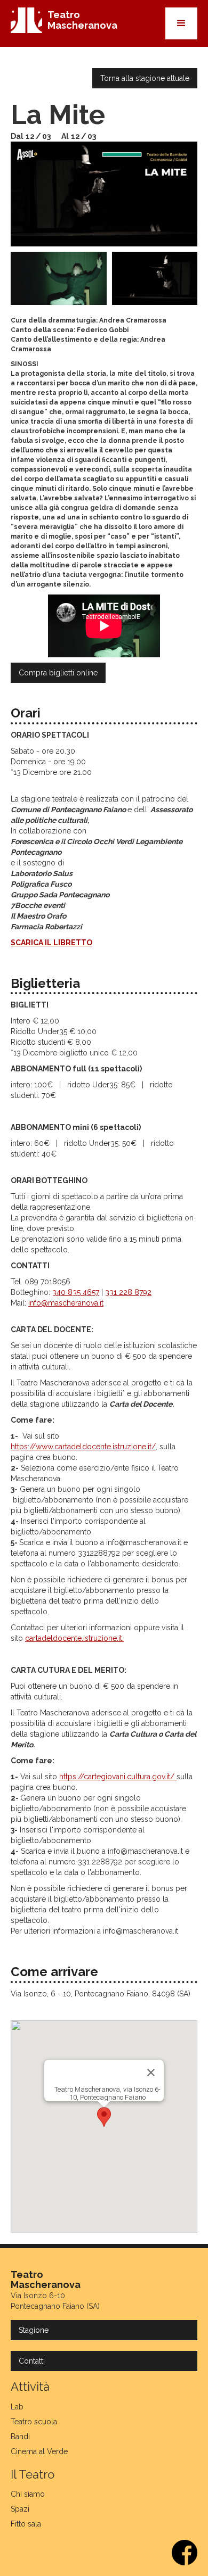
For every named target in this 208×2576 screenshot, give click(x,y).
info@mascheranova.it (66, 1303)
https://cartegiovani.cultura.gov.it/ (118, 1777)
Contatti (32, 2361)
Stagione (34, 2330)
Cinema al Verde (39, 2451)
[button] (181, 23)
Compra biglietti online (58, 673)
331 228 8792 (128, 1292)
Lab (17, 2407)
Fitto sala (26, 2524)
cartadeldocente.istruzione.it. (74, 1638)
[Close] (151, 2073)
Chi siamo (28, 2494)
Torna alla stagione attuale (145, 78)
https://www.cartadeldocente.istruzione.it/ (83, 1447)
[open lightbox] (104, 194)
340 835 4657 (76, 1292)
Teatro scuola (34, 2422)
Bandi (20, 2437)
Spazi (20, 2509)
